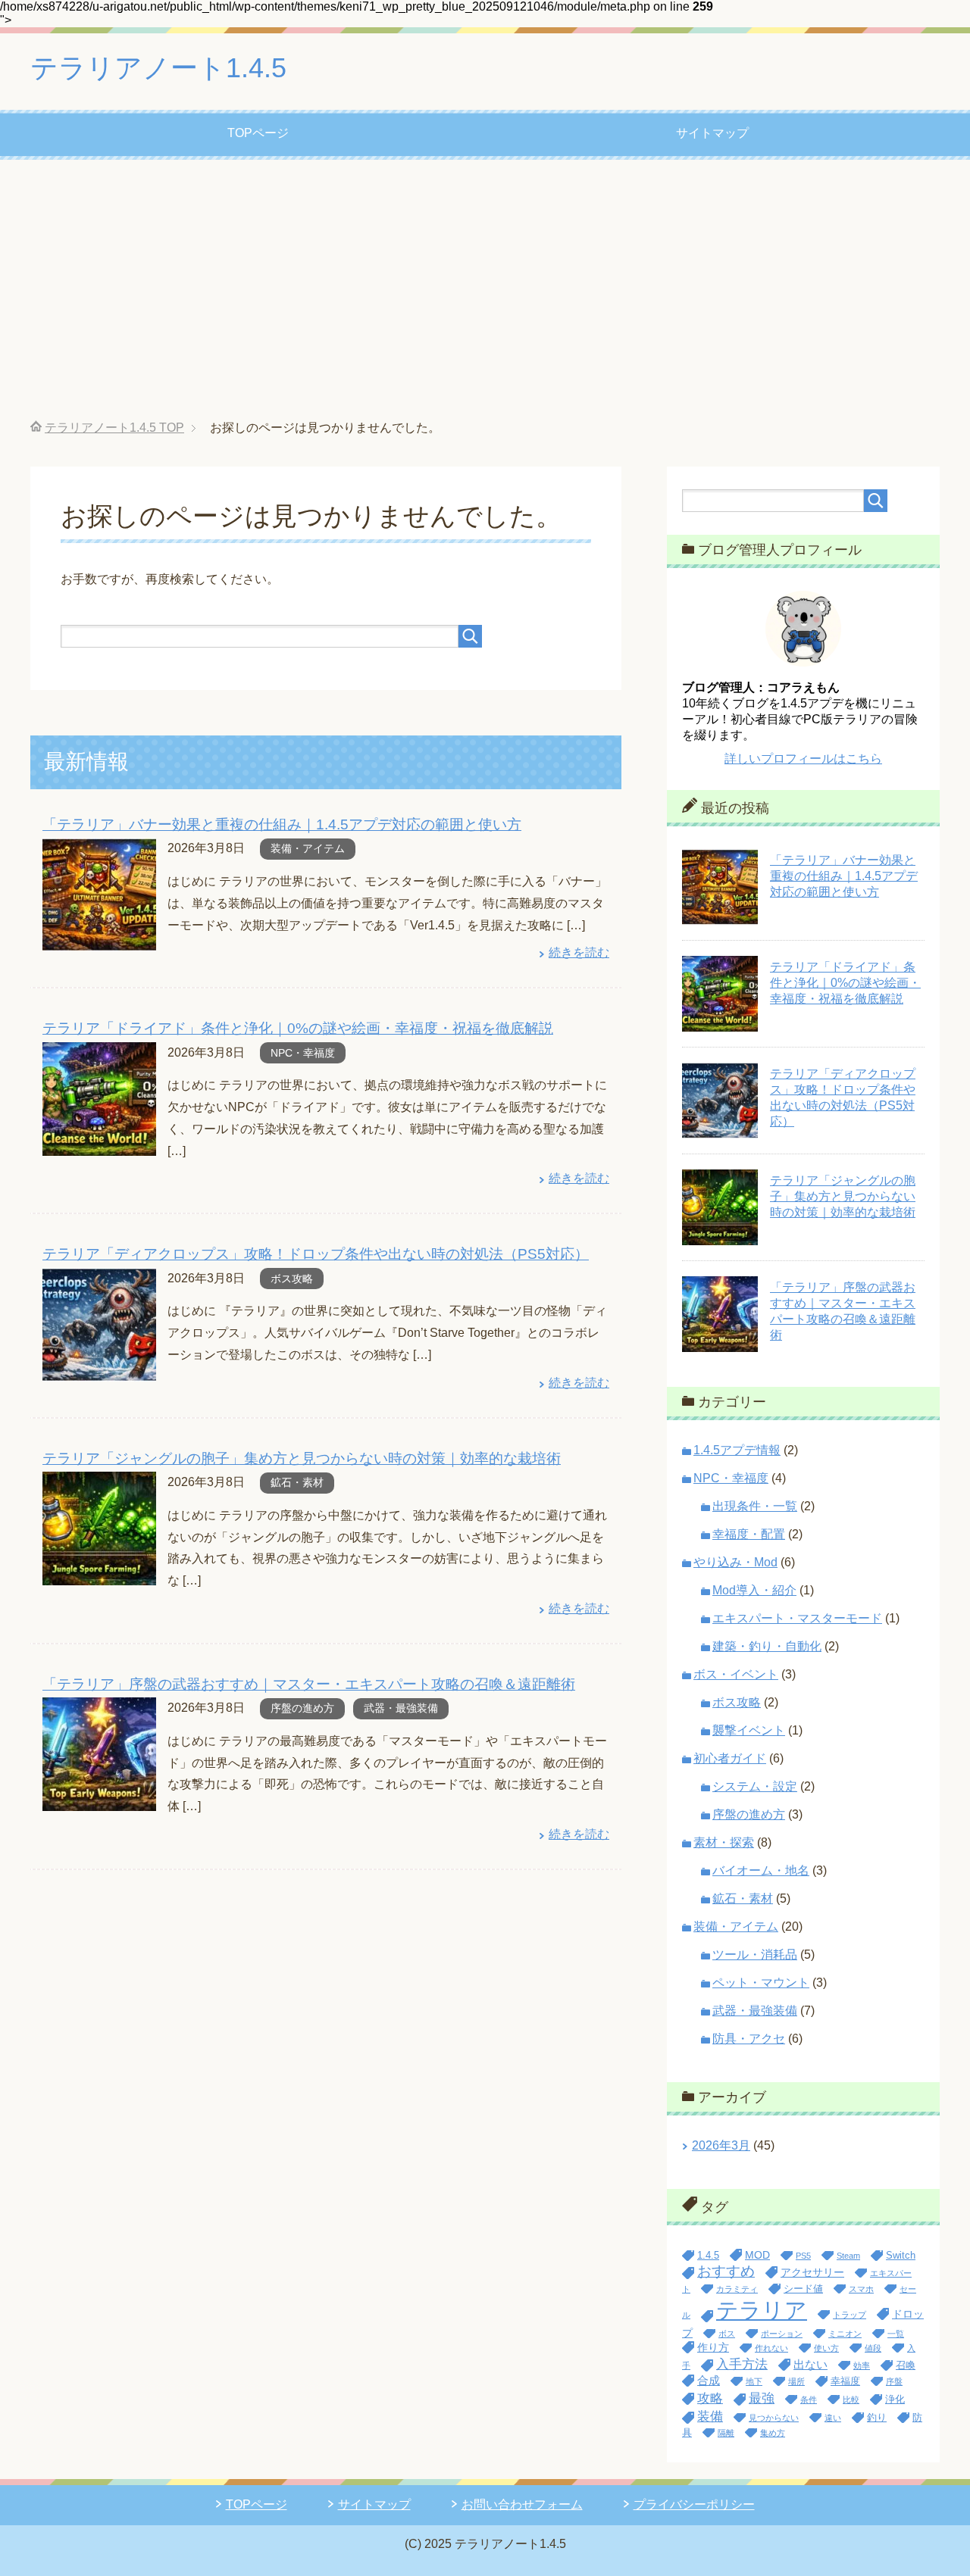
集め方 (773, 2433)
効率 (862, 2365)
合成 (709, 2380)
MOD (757, 2255)
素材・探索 (724, 1842)
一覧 (896, 2334)
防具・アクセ (749, 2039)
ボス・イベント (736, 1674)
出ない (810, 2364)
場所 (796, 2381)
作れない (771, 2348)
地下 (754, 2381)
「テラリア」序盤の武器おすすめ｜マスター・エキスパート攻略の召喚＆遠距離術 (309, 1684)
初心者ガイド (730, 1758)
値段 (873, 2348)
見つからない (774, 2418)
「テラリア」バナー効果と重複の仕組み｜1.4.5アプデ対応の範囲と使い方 (282, 824)
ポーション (782, 2334)
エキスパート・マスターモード (797, 1618)
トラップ (850, 2315)
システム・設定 (755, 1786)
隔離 (726, 2433)
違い (833, 2418)
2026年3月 (721, 2145)
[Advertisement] (485, 290)
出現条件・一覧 (755, 1506)
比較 (851, 2400)
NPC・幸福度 (303, 1053)
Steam (848, 2256)
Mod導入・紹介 (754, 1590)
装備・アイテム (308, 848)
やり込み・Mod (735, 1562)
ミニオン (845, 2334)
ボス (727, 2334)
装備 (710, 2416)
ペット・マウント (761, 1983)
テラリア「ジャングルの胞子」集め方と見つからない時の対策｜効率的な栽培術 (302, 1458)
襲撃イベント (749, 1730)
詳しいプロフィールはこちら (803, 759)
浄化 (895, 2400)
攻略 (710, 2398)
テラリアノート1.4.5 (158, 68)
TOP (114, 428)
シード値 (803, 2289)
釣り (877, 2418)
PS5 (803, 2256)
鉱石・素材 (297, 1482)
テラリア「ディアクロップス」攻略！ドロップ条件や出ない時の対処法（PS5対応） (316, 1254)
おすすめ (726, 2271)
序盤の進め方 (302, 1708)
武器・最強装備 (401, 1708)
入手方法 (742, 2364)
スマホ (861, 2289)
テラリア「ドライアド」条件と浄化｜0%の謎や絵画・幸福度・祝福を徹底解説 (298, 1028)
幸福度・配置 (749, 1534)
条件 (809, 2400)
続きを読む (579, 952)
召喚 (906, 2365)
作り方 (713, 2347)
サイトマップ (712, 133)
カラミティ (737, 2289)
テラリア (762, 2310)
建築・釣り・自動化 (767, 1646)
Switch (901, 2256)
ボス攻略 (292, 1279)
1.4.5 (708, 2256)
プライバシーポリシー (694, 2504)
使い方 (826, 2348)
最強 (762, 2398)
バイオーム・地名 (761, 1870)
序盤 (894, 2381)
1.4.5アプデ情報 (737, 1450)
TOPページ (258, 133)
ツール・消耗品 (755, 1955)
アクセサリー (812, 2272)
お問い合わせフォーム (522, 2504)
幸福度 (845, 2381)
